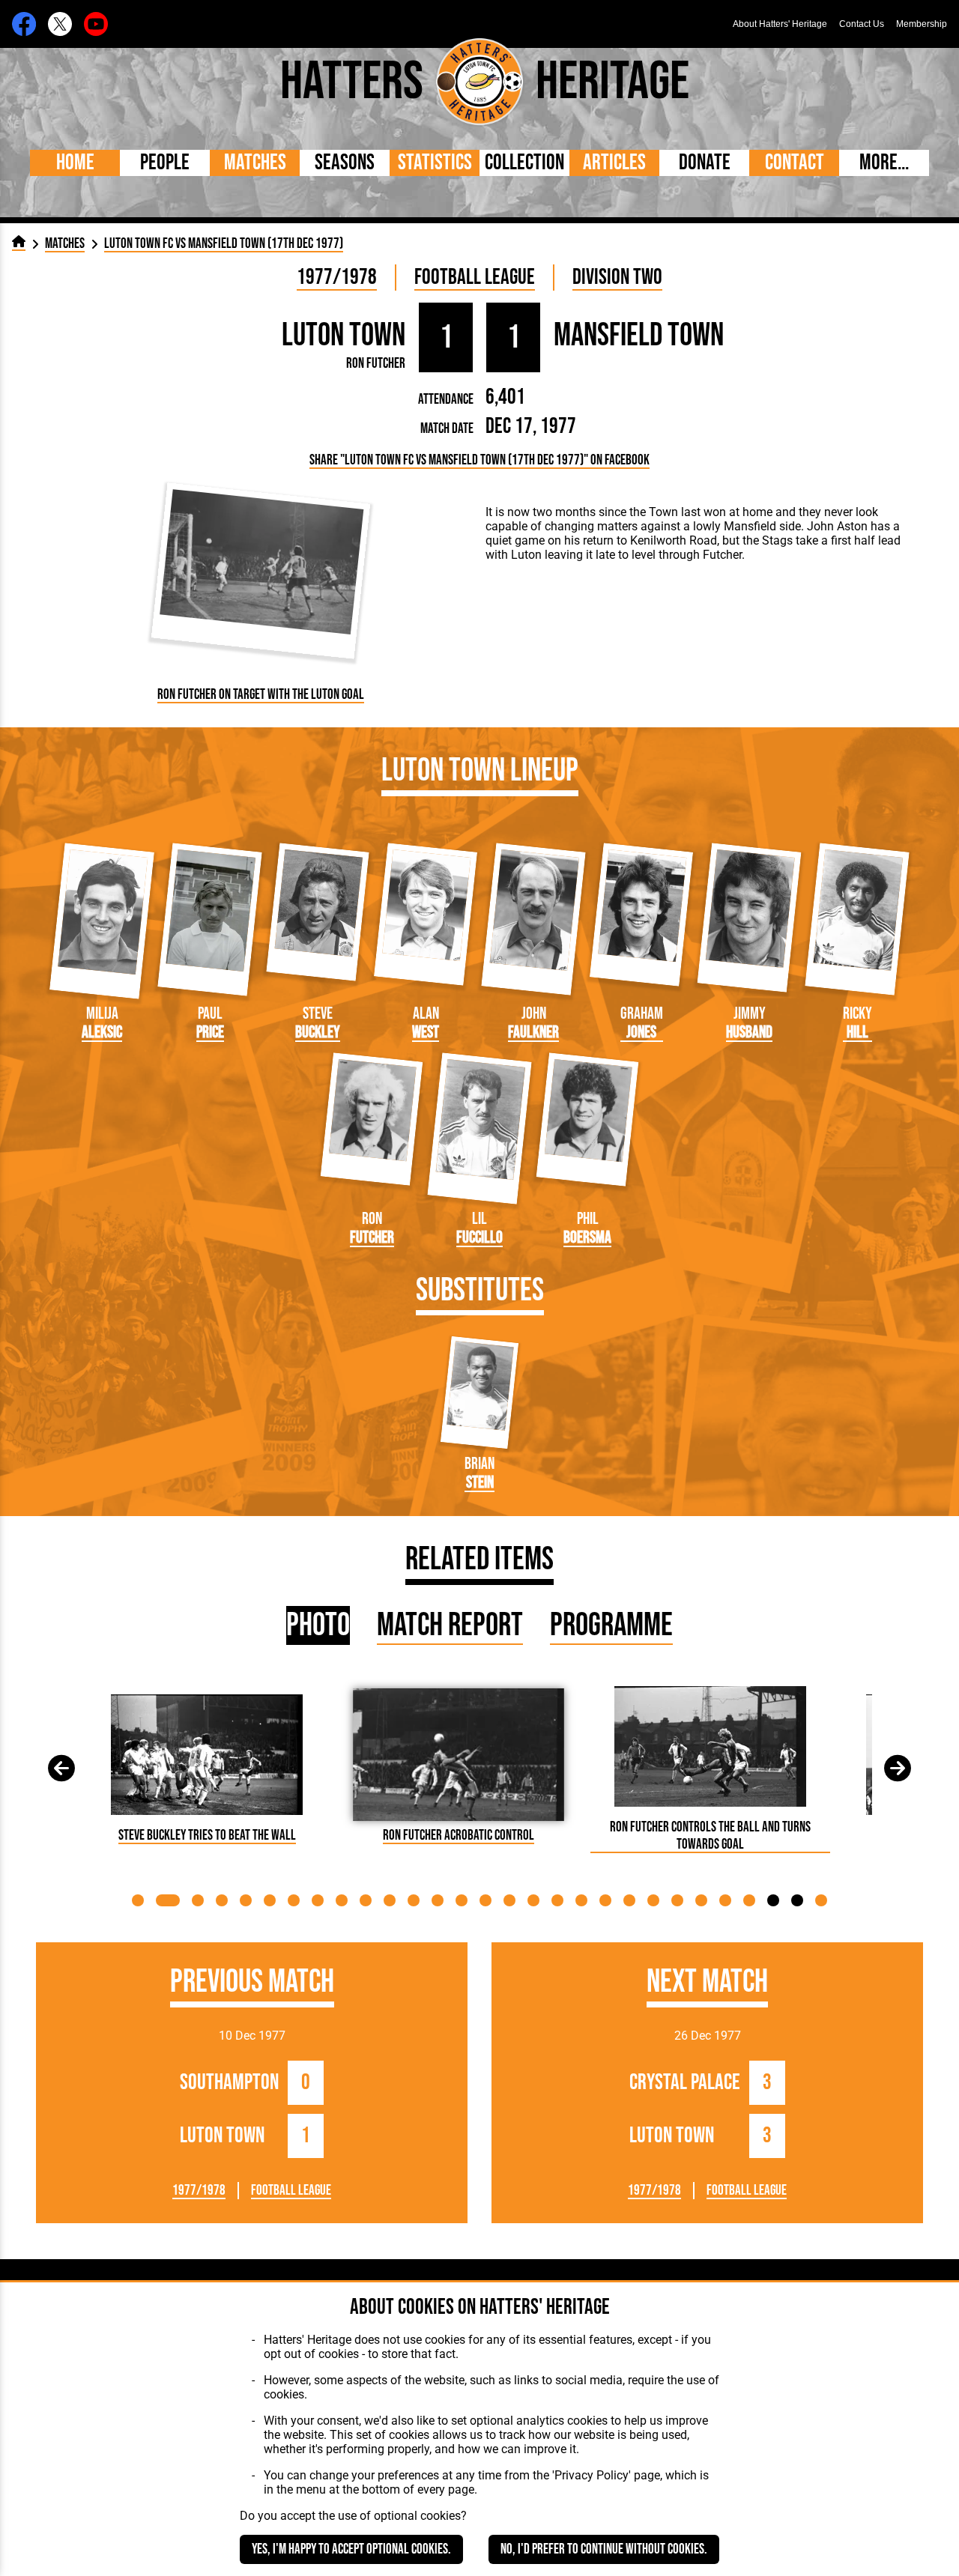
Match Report (450, 1625)
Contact (795, 163)
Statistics (435, 163)
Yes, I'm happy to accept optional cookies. (351, 2549)
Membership (922, 24)
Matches (255, 163)
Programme (611, 1625)
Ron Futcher (376, 364)
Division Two (617, 278)
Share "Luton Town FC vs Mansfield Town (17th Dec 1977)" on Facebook (479, 460)
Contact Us (862, 24)
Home (75, 163)
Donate (705, 163)
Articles (614, 163)
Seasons (345, 163)
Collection (524, 163)
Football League (475, 278)
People (165, 163)
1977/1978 (337, 278)
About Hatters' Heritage (780, 24)
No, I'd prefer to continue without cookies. (604, 2549)
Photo (318, 1625)
